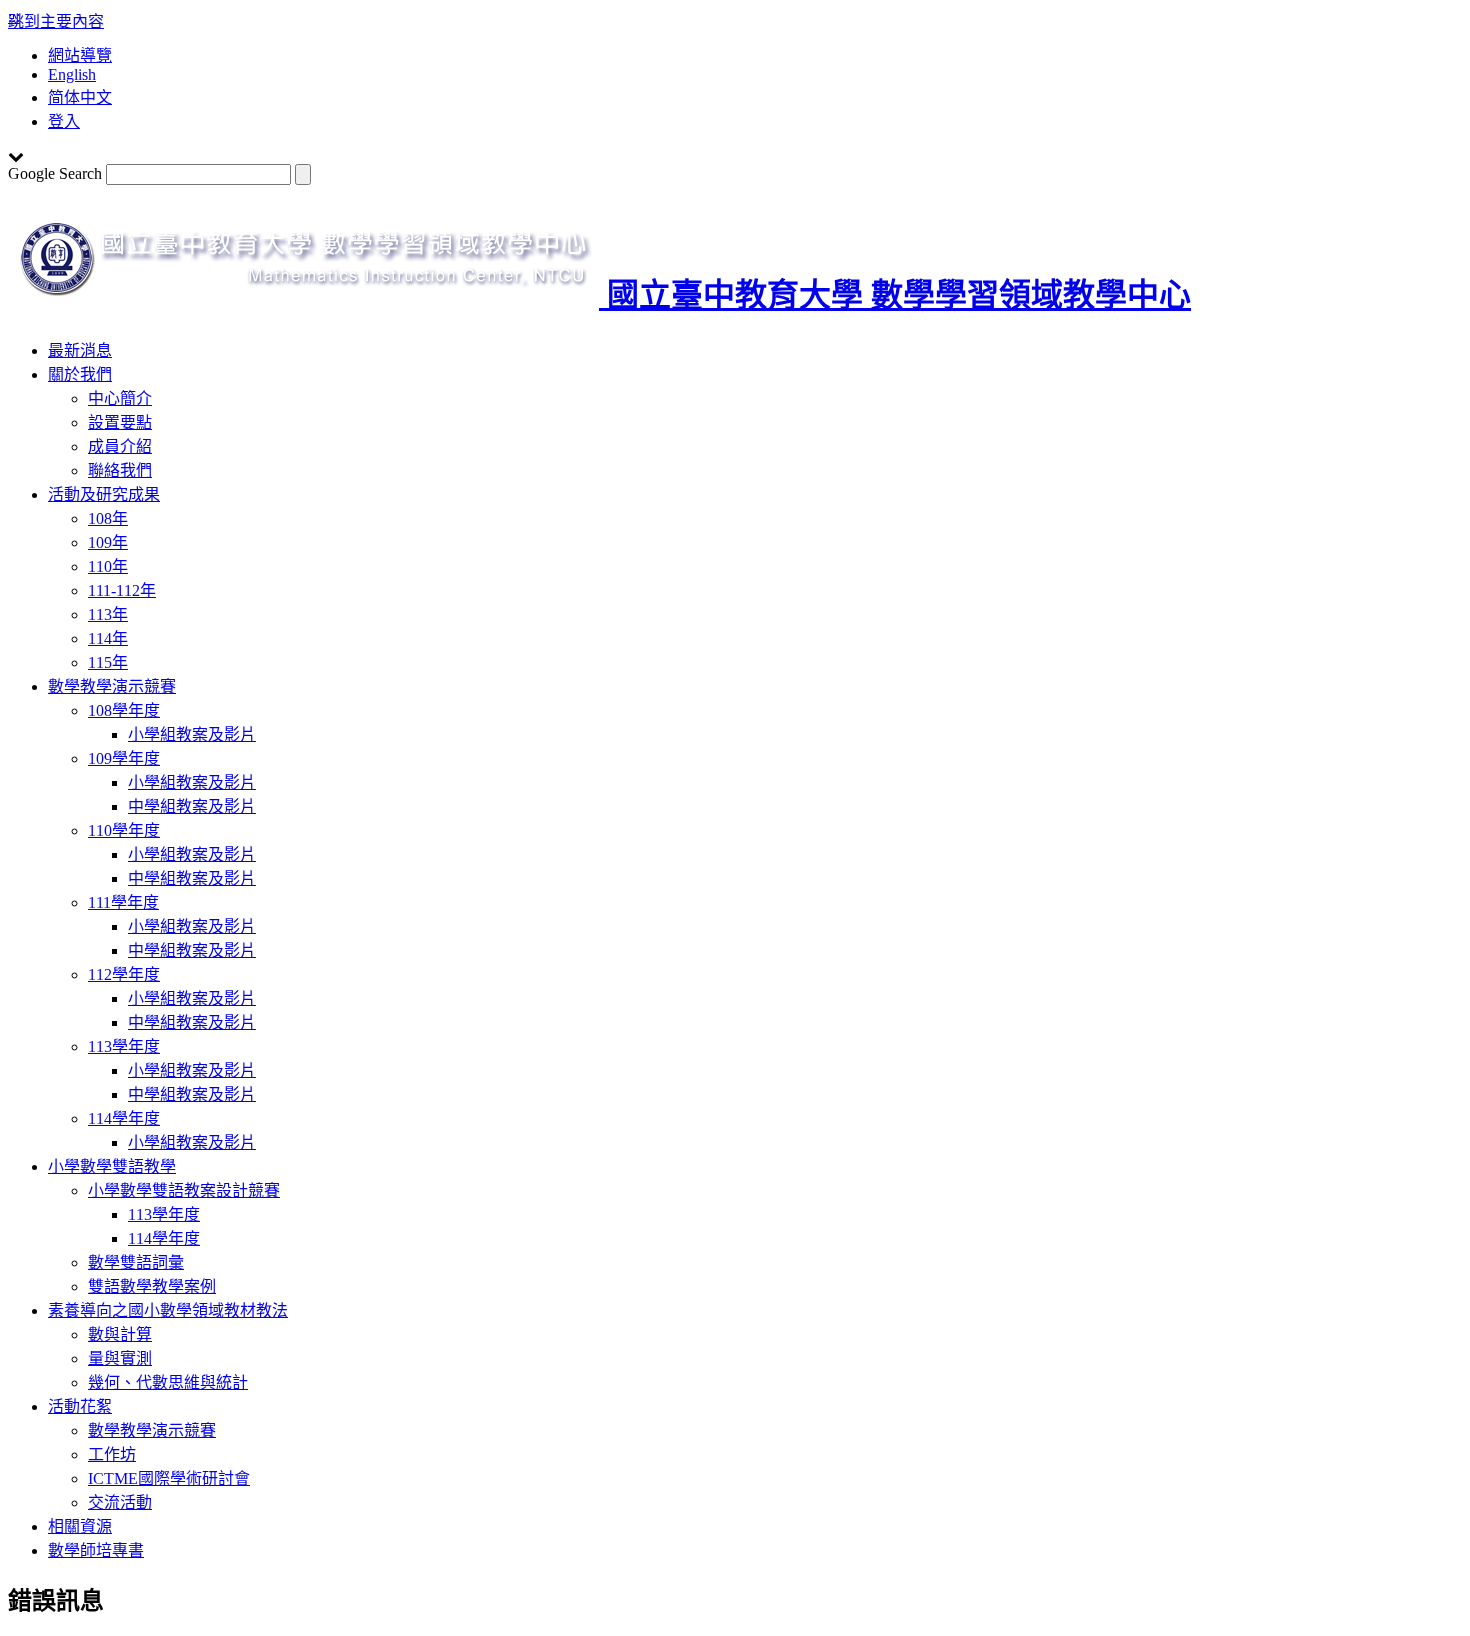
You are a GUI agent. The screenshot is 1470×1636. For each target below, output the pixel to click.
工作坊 (112, 1454)
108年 (108, 518)
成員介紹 (120, 446)
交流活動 (120, 1502)
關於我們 (80, 374)
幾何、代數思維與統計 (168, 1382)
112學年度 (124, 974)
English (72, 74)
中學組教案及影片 (192, 806)
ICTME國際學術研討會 (169, 1478)
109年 (108, 542)
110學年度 (124, 830)
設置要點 (120, 422)
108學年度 (124, 710)
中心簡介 (120, 398)
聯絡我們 (120, 470)
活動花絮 (80, 1406)
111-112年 (122, 590)
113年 (108, 614)
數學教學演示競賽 (112, 686)
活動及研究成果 (104, 494)
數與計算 (120, 1334)
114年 (108, 638)
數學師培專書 (96, 1550)
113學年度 (124, 1046)
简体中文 (80, 97)
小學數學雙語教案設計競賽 (184, 1190)
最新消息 (80, 350)
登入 (64, 121)
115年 (108, 662)
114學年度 (124, 1118)
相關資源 (80, 1526)
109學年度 (124, 758)
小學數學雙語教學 (112, 1166)
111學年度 (123, 902)
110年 (108, 566)
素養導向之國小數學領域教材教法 (168, 1310)
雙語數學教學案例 (152, 1286)
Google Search (55, 173)
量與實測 (120, 1358)
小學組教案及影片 (192, 734)
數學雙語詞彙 (136, 1262)
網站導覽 (80, 55)
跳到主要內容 (56, 21)
